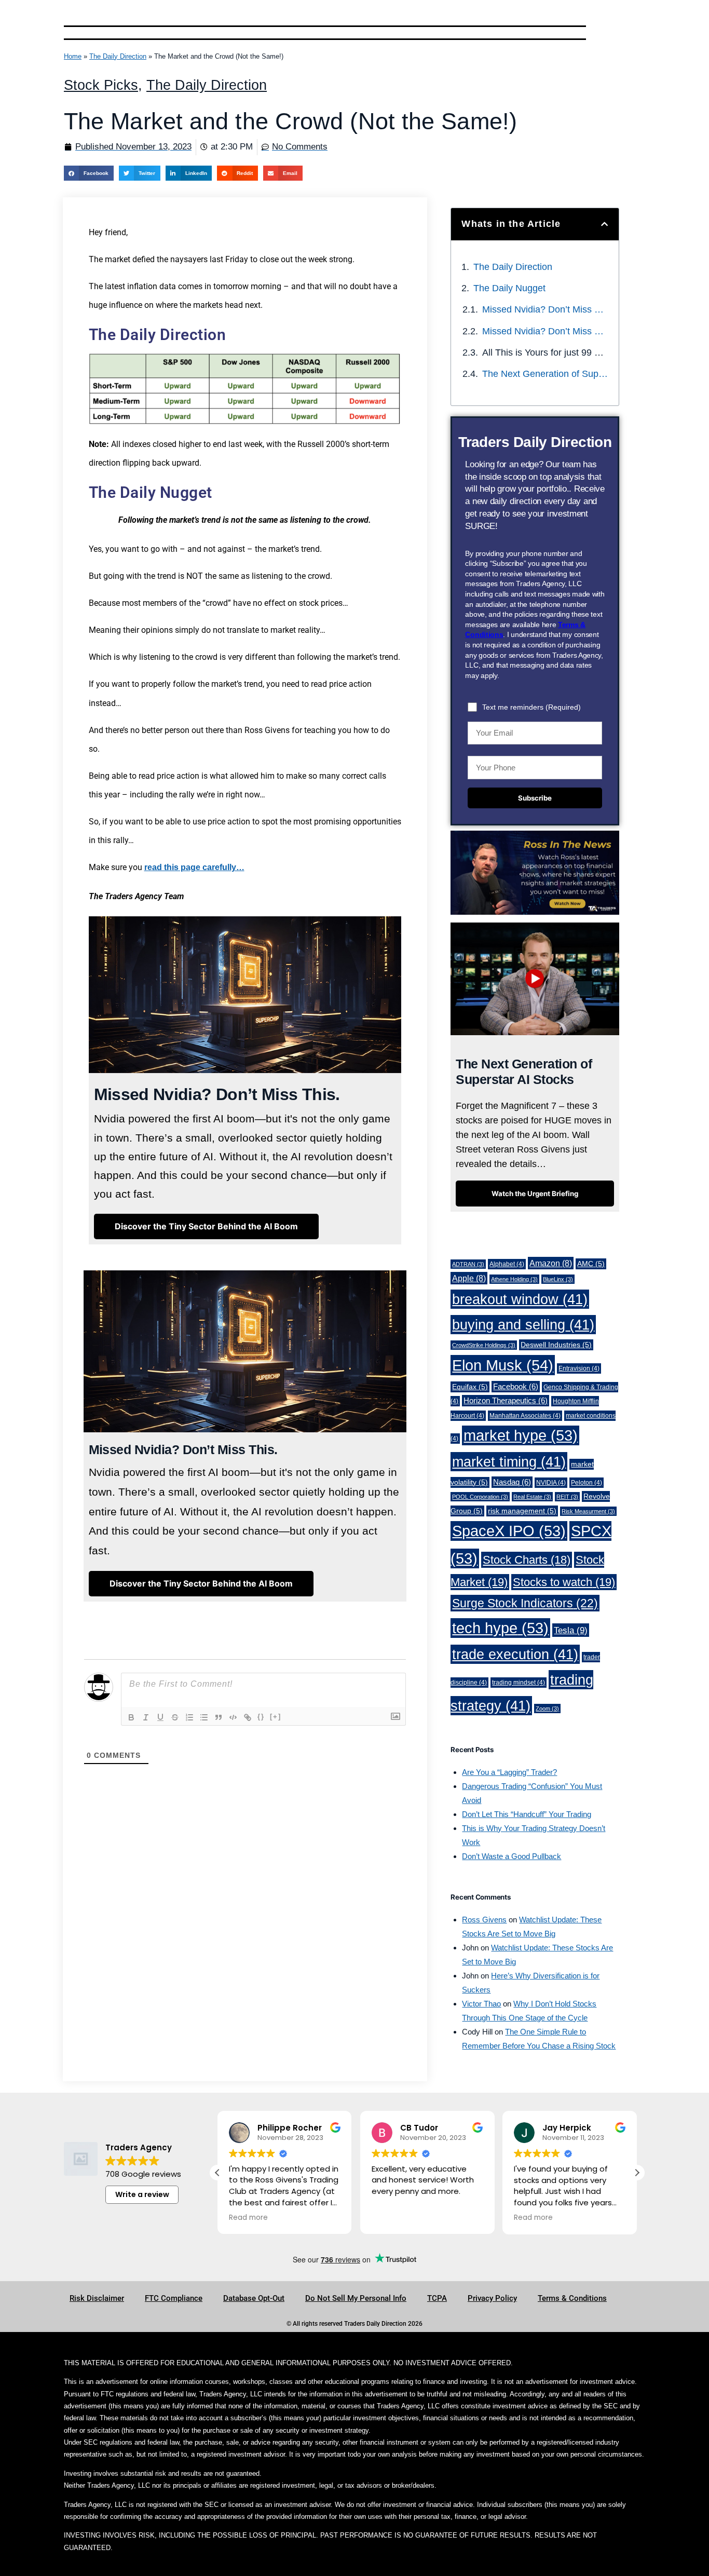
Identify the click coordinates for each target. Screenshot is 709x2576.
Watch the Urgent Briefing (535, 1194)
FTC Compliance (174, 2298)
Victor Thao (481, 2004)
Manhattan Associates (525, 1416)
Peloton (587, 1483)
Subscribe (535, 798)
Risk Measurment (588, 1511)
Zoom (547, 1709)
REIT (567, 1497)
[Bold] (131, 1717)
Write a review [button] (142, 2194)
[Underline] (160, 1717)
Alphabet (507, 1264)
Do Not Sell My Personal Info (356, 2298)
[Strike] (175, 1717)
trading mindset (519, 1683)
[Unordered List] (204, 1717)
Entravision (579, 1368)
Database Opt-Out (254, 2298)
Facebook (516, 1387)
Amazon (551, 1263)
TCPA (437, 2298)
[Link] (248, 1717)
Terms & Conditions (572, 2298)
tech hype (500, 1628)
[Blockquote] (219, 1717)
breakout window (520, 1299)
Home (73, 56)
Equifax (470, 1387)
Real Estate (532, 1497)
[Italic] (146, 1717)
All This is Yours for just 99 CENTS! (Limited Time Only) (545, 352)
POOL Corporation (480, 1497)
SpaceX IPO (509, 1531)
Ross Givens (484, 1920)
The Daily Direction (118, 56)
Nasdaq (512, 1482)
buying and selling (523, 1325)
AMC (591, 1264)
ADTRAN (468, 1264)
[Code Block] (233, 1717)
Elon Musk (503, 1365)
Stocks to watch (564, 1582)
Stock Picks (101, 85)
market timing (509, 1462)
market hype (521, 1435)
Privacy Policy (492, 2298)
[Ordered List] (189, 1717)
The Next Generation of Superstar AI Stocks (545, 374)
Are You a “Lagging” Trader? (509, 1772)
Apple (469, 1278)
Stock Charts (527, 1560)
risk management (522, 1511)
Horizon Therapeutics (506, 1401)
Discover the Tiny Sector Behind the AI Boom (206, 1226)
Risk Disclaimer (97, 2298)
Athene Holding (514, 1279)
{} (261, 1717)
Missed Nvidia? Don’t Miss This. (545, 309)
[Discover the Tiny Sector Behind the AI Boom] (201, 1595)
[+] (276, 1717)
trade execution (515, 1654)
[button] (89, 173)
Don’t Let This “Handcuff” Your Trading (527, 1814)
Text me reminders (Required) (531, 707)
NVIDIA (551, 1483)
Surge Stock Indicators (525, 1603)
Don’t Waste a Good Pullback (512, 1856)
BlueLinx (558, 1279)
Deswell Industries (556, 1345)
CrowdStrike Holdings (484, 1345)
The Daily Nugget (509, 288)
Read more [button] (248, 2218)
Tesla (571, 1630)
